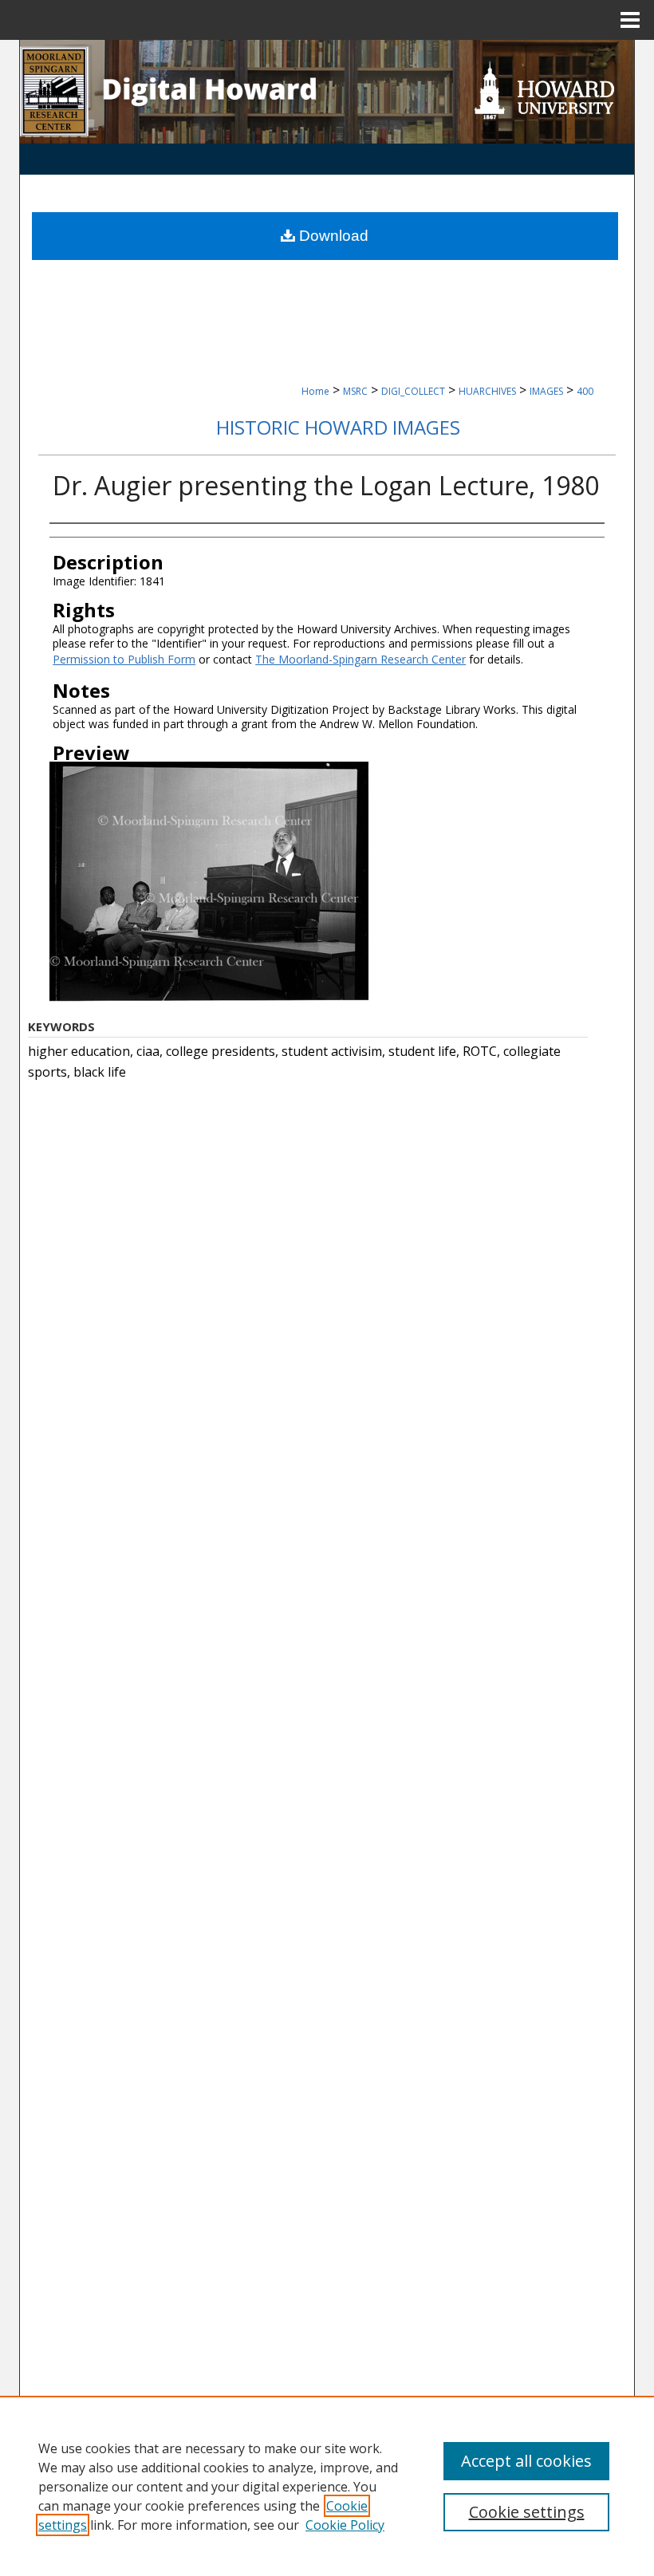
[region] (327, 2486)
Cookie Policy (345, 2525)
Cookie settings (527, 2512)
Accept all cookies (526, 2461)
